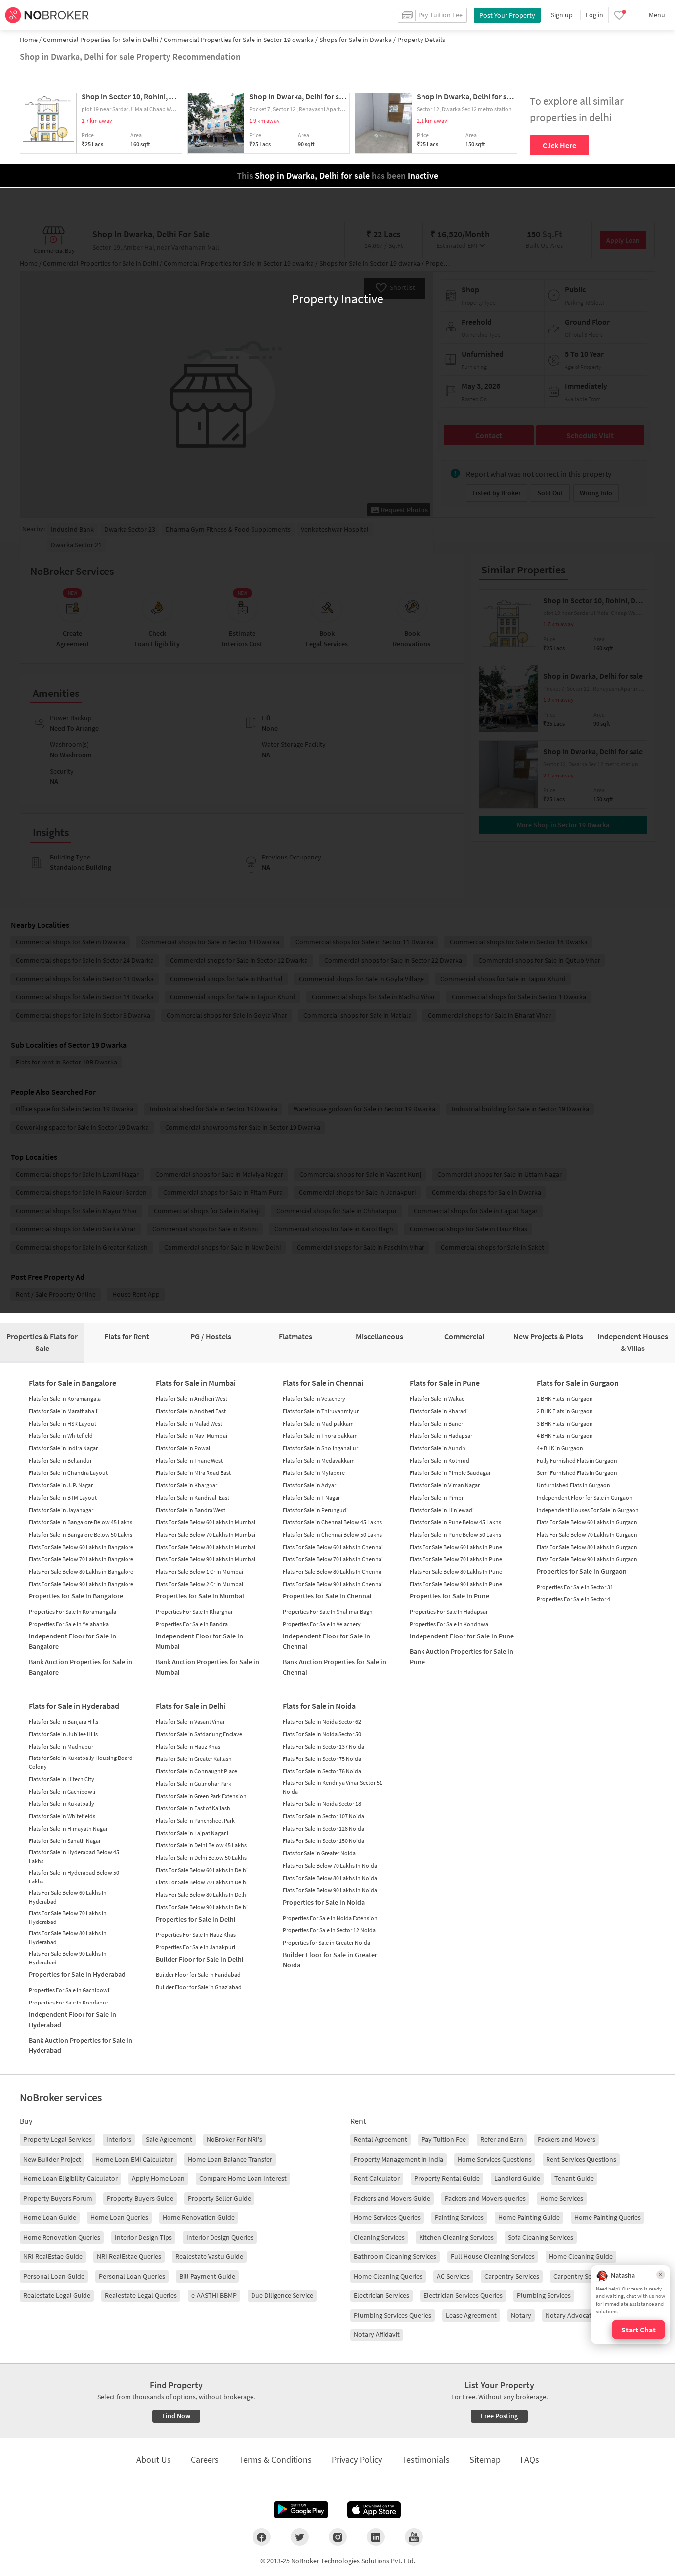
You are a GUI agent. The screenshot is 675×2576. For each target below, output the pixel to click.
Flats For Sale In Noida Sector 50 (322, 1734)
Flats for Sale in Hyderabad (74, 1706)
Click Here (559, 145)
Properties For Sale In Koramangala (72, 1612)
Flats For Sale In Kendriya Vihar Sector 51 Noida (333, 1787)
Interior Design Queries (220, 2237)
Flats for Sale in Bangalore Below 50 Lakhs (81, 1534)
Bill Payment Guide (207, 2276)
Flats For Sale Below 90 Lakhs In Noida (330, 1890)
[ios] (374, 2510)
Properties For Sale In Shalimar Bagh (328, 1612)
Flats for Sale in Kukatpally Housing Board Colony (81, 1762)
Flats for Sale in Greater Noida (319, 1853)
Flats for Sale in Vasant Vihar (190, 1722)
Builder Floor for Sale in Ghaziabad (199, 1987)
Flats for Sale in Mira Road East (193, 1473)
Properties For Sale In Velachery (322, 1624)
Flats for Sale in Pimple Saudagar (450, 1473)
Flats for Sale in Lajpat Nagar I (192, 1833)
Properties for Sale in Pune (449, 1596)
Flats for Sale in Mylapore (314, 1473)
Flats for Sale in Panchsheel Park (195, 1820)
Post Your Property (507, 15)
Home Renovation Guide (199, 2217)
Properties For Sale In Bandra (192, 1624)
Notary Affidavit (377, 2334)
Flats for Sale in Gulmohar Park (193, 1783)
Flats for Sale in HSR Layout (63, 1423)
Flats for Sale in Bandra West (190, 1510)
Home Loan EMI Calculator (134, 2159)
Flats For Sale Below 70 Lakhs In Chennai (333, 1559)
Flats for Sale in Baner (436, 1423)
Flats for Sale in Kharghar (187, 1485)
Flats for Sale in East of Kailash (193, 1808)
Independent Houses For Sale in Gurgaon (588, 1510)
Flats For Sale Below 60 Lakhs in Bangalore (81, 1547)
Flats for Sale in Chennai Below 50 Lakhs (332, 1534)
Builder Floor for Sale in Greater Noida (330, 1960)
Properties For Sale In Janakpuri (195, 1947)
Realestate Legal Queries (141, 2295)
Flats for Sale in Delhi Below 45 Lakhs (201, 1845)
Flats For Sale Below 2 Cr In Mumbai (199, 1584)
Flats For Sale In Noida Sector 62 (322, 1722)
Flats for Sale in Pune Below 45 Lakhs (455, 1522)
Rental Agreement (380, 2139)
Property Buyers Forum (58, 2198)
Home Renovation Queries (62, 2237)
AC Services (453, 2276)
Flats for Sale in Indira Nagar (63, 1448)
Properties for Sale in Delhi (196, 1919)
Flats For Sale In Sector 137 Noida (323, 1746)
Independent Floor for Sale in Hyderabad (72, 2020)
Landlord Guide (517, 2178)
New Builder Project (52, 2159)
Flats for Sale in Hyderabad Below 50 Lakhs (74, 1877)
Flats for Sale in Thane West (189, 1460)
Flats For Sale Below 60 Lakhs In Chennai (333, 1547)
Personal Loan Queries (132, 2276)
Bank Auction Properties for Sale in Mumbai (208, 1667)
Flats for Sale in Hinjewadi (442, 1510)
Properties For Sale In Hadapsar (449, 1612)
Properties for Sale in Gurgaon (582, 1571)
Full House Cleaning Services (493, 2256)
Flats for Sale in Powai (183, 1448)
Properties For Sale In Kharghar (194, 1612)
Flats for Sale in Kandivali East (192, 1497)
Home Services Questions (495, 2159)
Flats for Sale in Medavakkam (319, 1460)
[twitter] (300, 2537)
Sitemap (485, 2460)
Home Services (562, 2198)
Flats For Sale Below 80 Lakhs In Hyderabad (68, 1938)
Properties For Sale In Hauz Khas (196, 1935)
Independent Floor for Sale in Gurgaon (585, 1497)
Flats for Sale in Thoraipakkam (320, 1436)
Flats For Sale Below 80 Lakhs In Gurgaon (587, 1547)
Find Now (176, 2416)
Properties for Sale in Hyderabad (77, 1974)
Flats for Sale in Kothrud (440, 1460)
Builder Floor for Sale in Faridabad (198, 1975)
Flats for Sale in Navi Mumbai (191, 1436)
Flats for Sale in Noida (319, 1706)
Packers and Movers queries (485, 2198)
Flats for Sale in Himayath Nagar (68, 1828)
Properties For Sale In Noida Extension (330, 1918)
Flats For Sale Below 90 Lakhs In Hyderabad (68, 1958)
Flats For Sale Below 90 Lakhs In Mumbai (206, 1559)
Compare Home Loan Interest (243, 2178)
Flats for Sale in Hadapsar (441, 1436)
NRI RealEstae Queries (129, 2256)
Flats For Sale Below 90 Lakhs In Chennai (333, 1584)
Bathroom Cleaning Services (395, 2256)
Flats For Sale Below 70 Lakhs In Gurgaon (587, 1534)
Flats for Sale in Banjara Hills (63, 1722)
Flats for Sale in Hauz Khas (188, 1746)
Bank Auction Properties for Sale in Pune (462, 1656)
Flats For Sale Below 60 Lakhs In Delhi (202, 1870)
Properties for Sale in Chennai (327, 1596)
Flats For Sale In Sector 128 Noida (323, 1828)
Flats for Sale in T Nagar (311, 1497)
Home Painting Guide (529, 2217)
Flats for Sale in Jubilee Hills (63, 1734)
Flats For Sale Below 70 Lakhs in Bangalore (81, 1559)
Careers (205, 2460)
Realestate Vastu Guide (209, 2256)
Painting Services (459, 2217)
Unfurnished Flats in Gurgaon (573, 1485)
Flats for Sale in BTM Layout (63, 1497)
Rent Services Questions (581, 2159)
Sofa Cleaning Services (541, 2237)
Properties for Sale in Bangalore (76, 1596)
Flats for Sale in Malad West (189, 1423)
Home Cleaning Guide (581, 2256)
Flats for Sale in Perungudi (315, 1510)
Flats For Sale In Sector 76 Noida (322, 1771)
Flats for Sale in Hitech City (62, 1779)
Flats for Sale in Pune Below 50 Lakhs (455, 1534)
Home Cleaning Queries (388, 2276)
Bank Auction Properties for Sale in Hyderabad (81, 2045)
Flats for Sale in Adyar (309, 1485)
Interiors (119, 2139)
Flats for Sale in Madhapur (61, 1746)
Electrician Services (381, 2295)
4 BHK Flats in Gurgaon (565, 1436)
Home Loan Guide (50, 2217)
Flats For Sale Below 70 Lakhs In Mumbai (206, 1534)
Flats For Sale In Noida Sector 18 (322, 1804)
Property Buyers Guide (140, 2198)
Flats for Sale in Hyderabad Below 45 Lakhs (74, 1857)
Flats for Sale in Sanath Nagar (65, 1841)
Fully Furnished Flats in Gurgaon (577, 1460)
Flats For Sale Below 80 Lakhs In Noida (330, 1878)
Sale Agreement (169, 2139)
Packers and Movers (567, 2139)
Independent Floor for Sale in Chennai (326, 1641)
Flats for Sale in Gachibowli (62, 1791)
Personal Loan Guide (54, 2276)
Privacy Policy (357, 2460)
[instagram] (338, 2537)
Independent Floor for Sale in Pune (462, 1636)
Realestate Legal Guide (57, 2295)
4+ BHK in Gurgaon (560, 1448)
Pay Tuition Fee (444, 2139)
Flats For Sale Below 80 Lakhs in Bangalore (81, 1572)
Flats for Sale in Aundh (438, 1448)
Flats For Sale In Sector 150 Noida (323, 1841)
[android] (301, 2510)
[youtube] (414, 2537)
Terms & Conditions (275, 2460)
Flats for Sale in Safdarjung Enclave (199, 1734)
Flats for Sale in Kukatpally (62, 1804)
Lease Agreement (471, 2315)
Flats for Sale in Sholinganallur (320, 1448)
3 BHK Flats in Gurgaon (565, 1423)
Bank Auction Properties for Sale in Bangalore (81, 1667)
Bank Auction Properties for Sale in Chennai (335, 1667)
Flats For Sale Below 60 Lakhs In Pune (456, 1547)
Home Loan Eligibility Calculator (70, 2178)
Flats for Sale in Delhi (191, 1706)
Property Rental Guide (447, 2178)
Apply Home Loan (158, 2178)
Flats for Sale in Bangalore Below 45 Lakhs (81, 1522)
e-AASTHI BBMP (214, 2295)
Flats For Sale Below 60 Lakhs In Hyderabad (68, 1897)
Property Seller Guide (219, 2198)
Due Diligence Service (282, 2295)
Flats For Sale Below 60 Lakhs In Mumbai (206, 1522)
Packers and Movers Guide (392, 2198)
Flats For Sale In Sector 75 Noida (322, 1759)
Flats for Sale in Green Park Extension (201, 1796)
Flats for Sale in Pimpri (437, 1497)
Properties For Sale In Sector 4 (573, 1599)
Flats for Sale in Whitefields (62, 1816)
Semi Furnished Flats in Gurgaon (577, 1473)
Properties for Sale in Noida (324, 1902)
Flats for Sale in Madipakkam (318, 1423)
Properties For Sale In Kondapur (68, 2002)
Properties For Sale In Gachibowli (70, 1990)
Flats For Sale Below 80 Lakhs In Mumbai (206, 1547)
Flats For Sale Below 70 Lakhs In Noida (330, 1865)
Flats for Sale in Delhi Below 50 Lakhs (201, 1858)
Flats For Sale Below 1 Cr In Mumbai (199, 1572)
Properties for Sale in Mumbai (200, 1596)
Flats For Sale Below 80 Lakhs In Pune (456, 1572)
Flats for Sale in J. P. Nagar (61, 1485)
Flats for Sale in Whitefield (61, 1436)
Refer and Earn (502, 2139)
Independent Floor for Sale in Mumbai (199, 1641)
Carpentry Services (512, 2276)
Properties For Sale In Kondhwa (449, 1624)
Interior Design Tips (143, 2237)
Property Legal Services (58, 2139)
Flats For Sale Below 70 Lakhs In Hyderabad (68, 1917)
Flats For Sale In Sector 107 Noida (323, 1816)
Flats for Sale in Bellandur (60, 1460)
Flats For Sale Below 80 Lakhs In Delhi (202, 1895)
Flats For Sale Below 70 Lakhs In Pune (456, 1559)
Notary (521, 2315)
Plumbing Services (544, 2295)
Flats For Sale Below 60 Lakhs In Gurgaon (587, 1522)
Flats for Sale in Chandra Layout (68, 1473)
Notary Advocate (570, 2315)
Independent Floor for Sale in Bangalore (72, 1641)
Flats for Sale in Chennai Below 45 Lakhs (332, 1522)
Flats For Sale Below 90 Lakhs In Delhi (202, 1907)
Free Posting (499, 2416)
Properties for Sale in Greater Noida (326, 1942)
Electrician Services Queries (463, 2295)
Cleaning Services (379, 2237)
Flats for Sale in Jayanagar (61, 1510)
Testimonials (426, 2460)
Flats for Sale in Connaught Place (196, 1771)
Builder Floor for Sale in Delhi (200, 1959)
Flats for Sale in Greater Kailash (194, 1759)
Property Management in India (399, 2159)
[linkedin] (376, 2537)
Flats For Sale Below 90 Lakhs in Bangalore (81, 1584)
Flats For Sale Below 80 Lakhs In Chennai (333, 1572)
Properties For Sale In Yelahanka (69, 1624)
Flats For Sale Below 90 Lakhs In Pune (456, 1584)
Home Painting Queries (608, 2217)
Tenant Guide (574, 2178)
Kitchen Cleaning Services (456, 2237)
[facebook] (262, 2537)
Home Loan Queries (119, 2217)
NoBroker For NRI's (234, 2139)
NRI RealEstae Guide (53, 2256)
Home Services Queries (387, 2217)
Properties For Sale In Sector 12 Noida (329, 1930)
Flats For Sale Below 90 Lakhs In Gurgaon (587, 1559)
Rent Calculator (377, 2178)
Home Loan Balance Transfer (230, 2159)
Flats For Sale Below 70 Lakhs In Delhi (202, 1882)
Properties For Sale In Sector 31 (575, 1587)
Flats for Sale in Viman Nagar (445, 1485)
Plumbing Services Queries (393, 2315)
